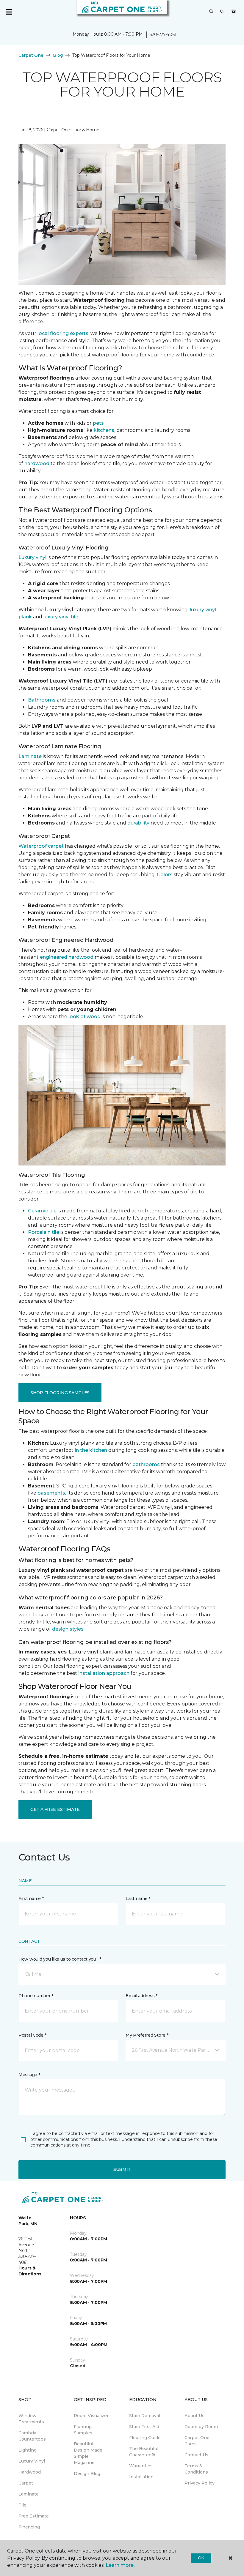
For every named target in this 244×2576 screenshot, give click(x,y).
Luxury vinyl (32, 557)
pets (98, 423)
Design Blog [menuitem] (87, 2474)
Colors (165, 875)
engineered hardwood (67, 957)
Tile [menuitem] (22, 2505)
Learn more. (120, 2565)
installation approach (104, 1673)
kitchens (104, 430)
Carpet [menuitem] (26, 2483)
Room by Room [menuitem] (201, 2427)
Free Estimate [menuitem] (34, 2516)
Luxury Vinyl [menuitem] (32, 2461)
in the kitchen (91, 1450)
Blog (58, 55)
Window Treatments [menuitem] (31, 2419)
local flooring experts (63, 333)
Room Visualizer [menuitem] (91, 2416)
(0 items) (234, 12)
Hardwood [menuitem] (30, 2472)
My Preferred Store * (147, 2035)
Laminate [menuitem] (29, 2494)
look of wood (85, 1017)
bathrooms (146, 1464)
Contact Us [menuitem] (196, 2455)
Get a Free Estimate (55, 1809)
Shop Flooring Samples (60, 1393)
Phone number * (36, 1996)
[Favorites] (222, 12)
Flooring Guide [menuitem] (145, 2438)
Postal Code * (32, 2035)
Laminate (30, 756)
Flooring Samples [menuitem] (83, 2430)
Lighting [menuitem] (28, 2450)
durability (138, 823)
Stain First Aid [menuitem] (144, 2427)
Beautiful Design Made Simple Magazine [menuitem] (88, 2453)
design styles (68, 1629)
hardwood (37, 463)
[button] (211, 12)
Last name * (138, 1899)
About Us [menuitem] (194, 2416)
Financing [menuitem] (29, 2527)
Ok (201, 2558)
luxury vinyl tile (61, 617)
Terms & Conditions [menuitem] (196, 2469)
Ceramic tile (42, 1211)
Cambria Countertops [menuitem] (32, 2436)
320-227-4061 (163, 34)
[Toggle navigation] (9, 12)
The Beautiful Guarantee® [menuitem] (144, 2452)
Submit (122, 2169)
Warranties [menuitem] (141, 2466)
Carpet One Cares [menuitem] (197, 2441)
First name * (31, 1899)
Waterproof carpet (41, 846)
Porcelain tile (44, 1232)
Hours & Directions (30, 2271)
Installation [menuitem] (141, 2477)
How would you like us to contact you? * (60, 1959)
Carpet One (31, 55)
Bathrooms (42, 700)
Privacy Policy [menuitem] (200, 2483)
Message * (29, 2075)
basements (51, 1493)
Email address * (141, 1996)
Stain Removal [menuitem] (145, 2416)
